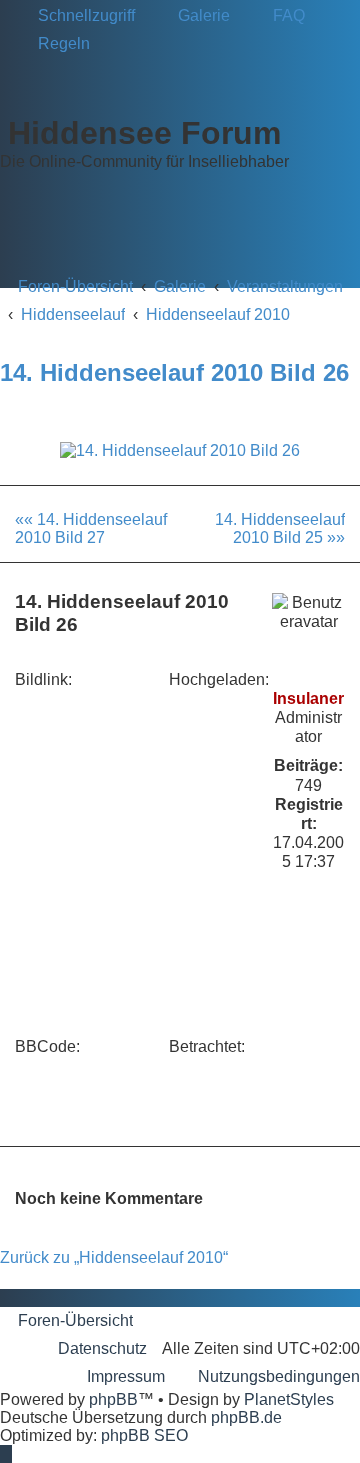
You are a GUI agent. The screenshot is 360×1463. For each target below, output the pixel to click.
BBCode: (47, 1046)
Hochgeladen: (219, 679)
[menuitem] (195, 16)
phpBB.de (246, 1417)
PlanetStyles (289, 1399)
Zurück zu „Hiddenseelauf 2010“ (114, 1257)
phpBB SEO (144, 1435)
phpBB (113, 1399)
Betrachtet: (207, 1046)
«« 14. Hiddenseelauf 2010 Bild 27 (91, 528)
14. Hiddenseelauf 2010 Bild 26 (174, 372)
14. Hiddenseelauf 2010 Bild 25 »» (280, 528)
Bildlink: (43, 679)
